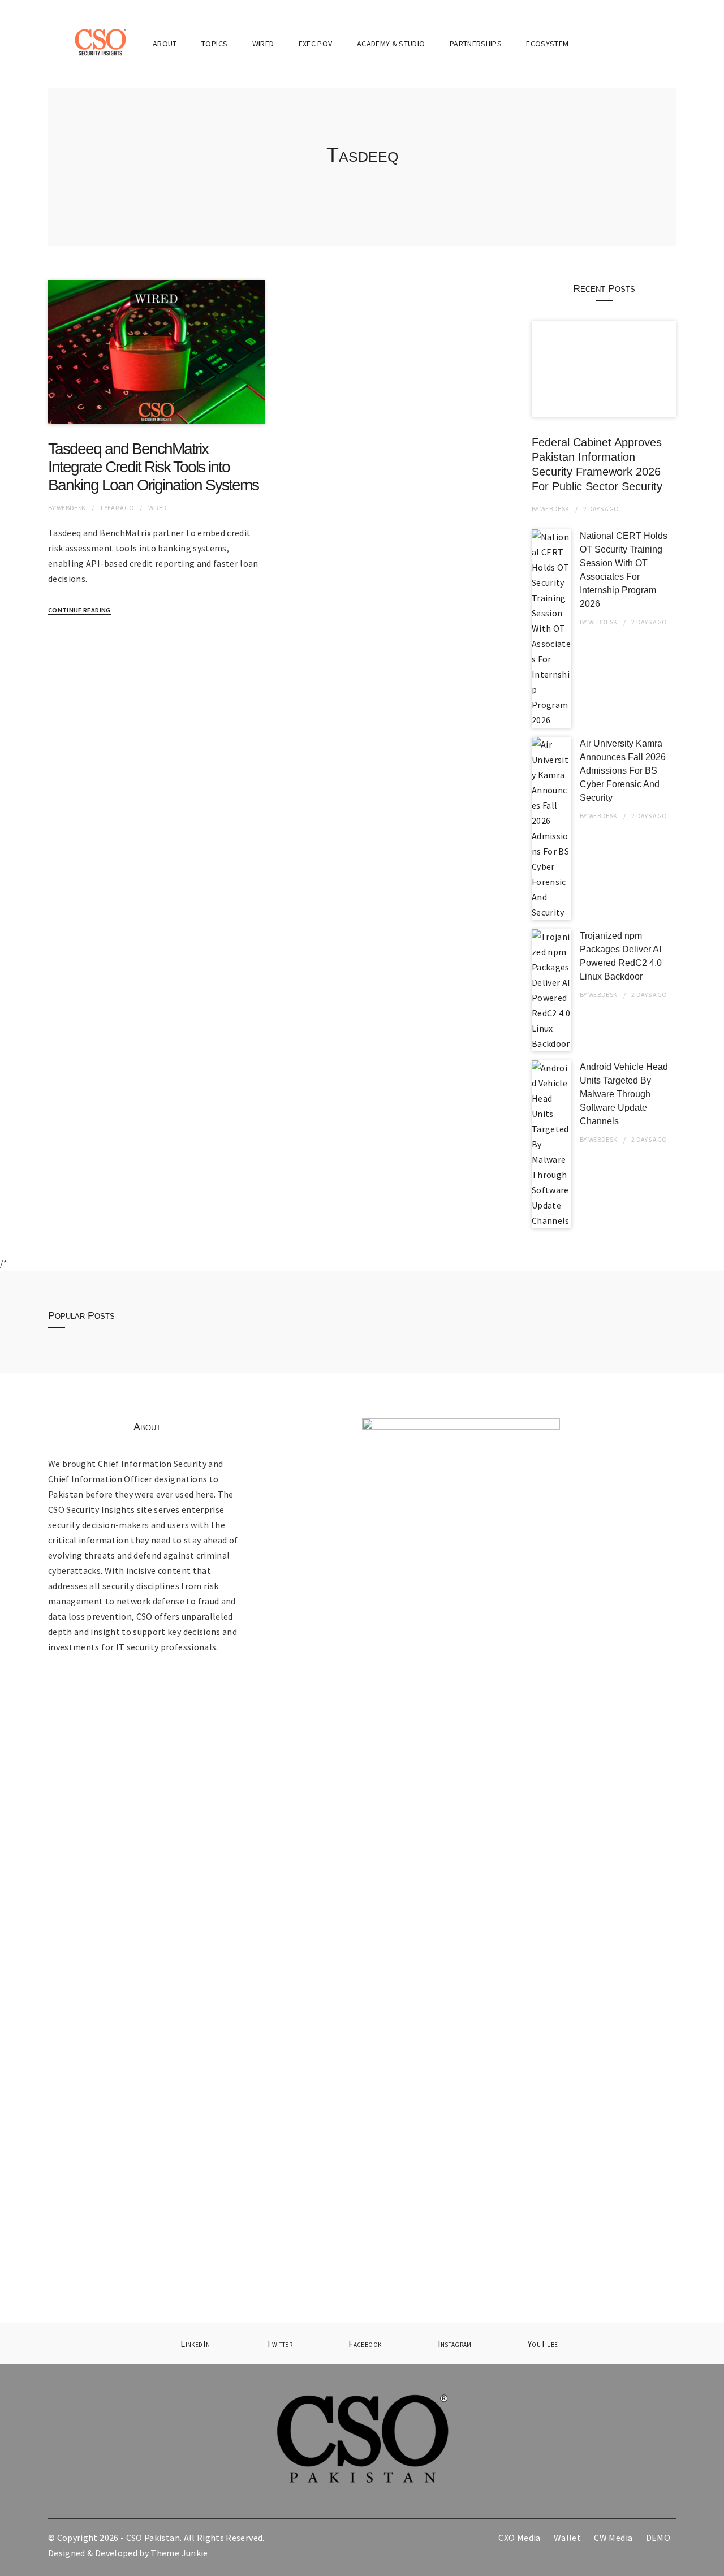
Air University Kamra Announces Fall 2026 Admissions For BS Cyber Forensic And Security (623, 771)
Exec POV (316, 44)
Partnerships (476, 44)
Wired (263, 44)
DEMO (658, 2538)
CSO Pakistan (153, 2538)
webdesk (71, 508)
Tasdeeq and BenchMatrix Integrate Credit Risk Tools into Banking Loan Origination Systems (153, 467)
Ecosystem (547, 44)
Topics (214, 44)
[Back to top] (713, 2565)
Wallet (567, 2538)
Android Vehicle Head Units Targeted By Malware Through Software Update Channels (624, 1094)
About (165, 44)
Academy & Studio (391, 44)
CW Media (613, 2538)
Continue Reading (79, 610)
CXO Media (519, 2538)
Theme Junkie (179, 2553)
